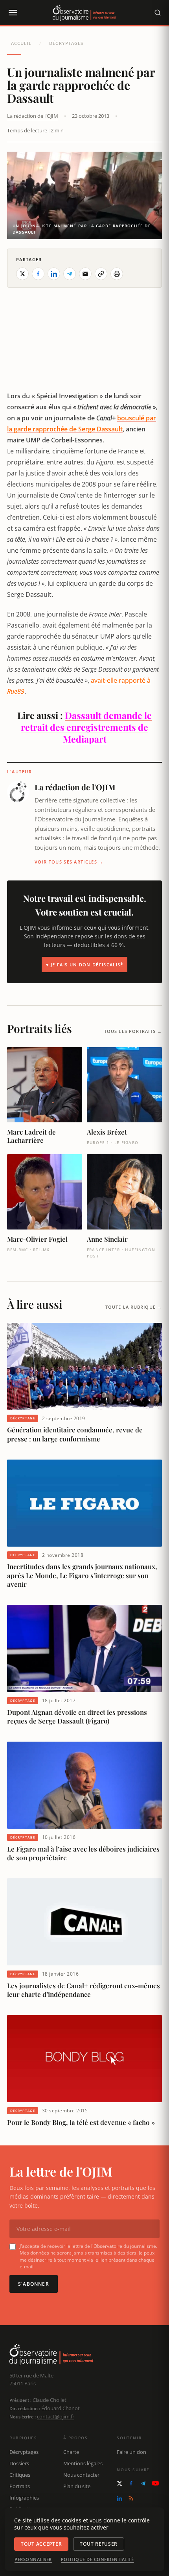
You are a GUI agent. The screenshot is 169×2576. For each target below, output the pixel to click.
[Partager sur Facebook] (38, 274)
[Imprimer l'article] (117, 274)
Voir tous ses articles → (69, 862)
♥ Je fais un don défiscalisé (85, 965)
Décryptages (66, 43)
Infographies (24, 2498)
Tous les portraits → (133, 1031)
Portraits (20, 2486)
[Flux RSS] (131, 2498)
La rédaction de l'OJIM (33, 116)
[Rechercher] (158, 13)
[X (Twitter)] (119, 2483)
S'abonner (34, 2284)
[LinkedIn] (119, 2498)
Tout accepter (41, 2544)
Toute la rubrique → (134, 1307)
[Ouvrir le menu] (13, 13)
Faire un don (131, 2452)
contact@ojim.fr (56, 2416)
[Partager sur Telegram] (70, 274)
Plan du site (77, 2486)
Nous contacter (81, 2475)
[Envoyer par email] (85, 274)
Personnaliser (33, 2559)
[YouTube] (155, 2483)
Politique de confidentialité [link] (97, 2559)
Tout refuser (99, 2544)
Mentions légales (83, 2463)
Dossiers (19, 2463)
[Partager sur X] (22, 274)
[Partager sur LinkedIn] (54, 274)
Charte (71, 2452)
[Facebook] (131, 2483)
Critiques (20, 2475)
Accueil (21, 43)
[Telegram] (143, 2483)
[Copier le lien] (101, 274)
